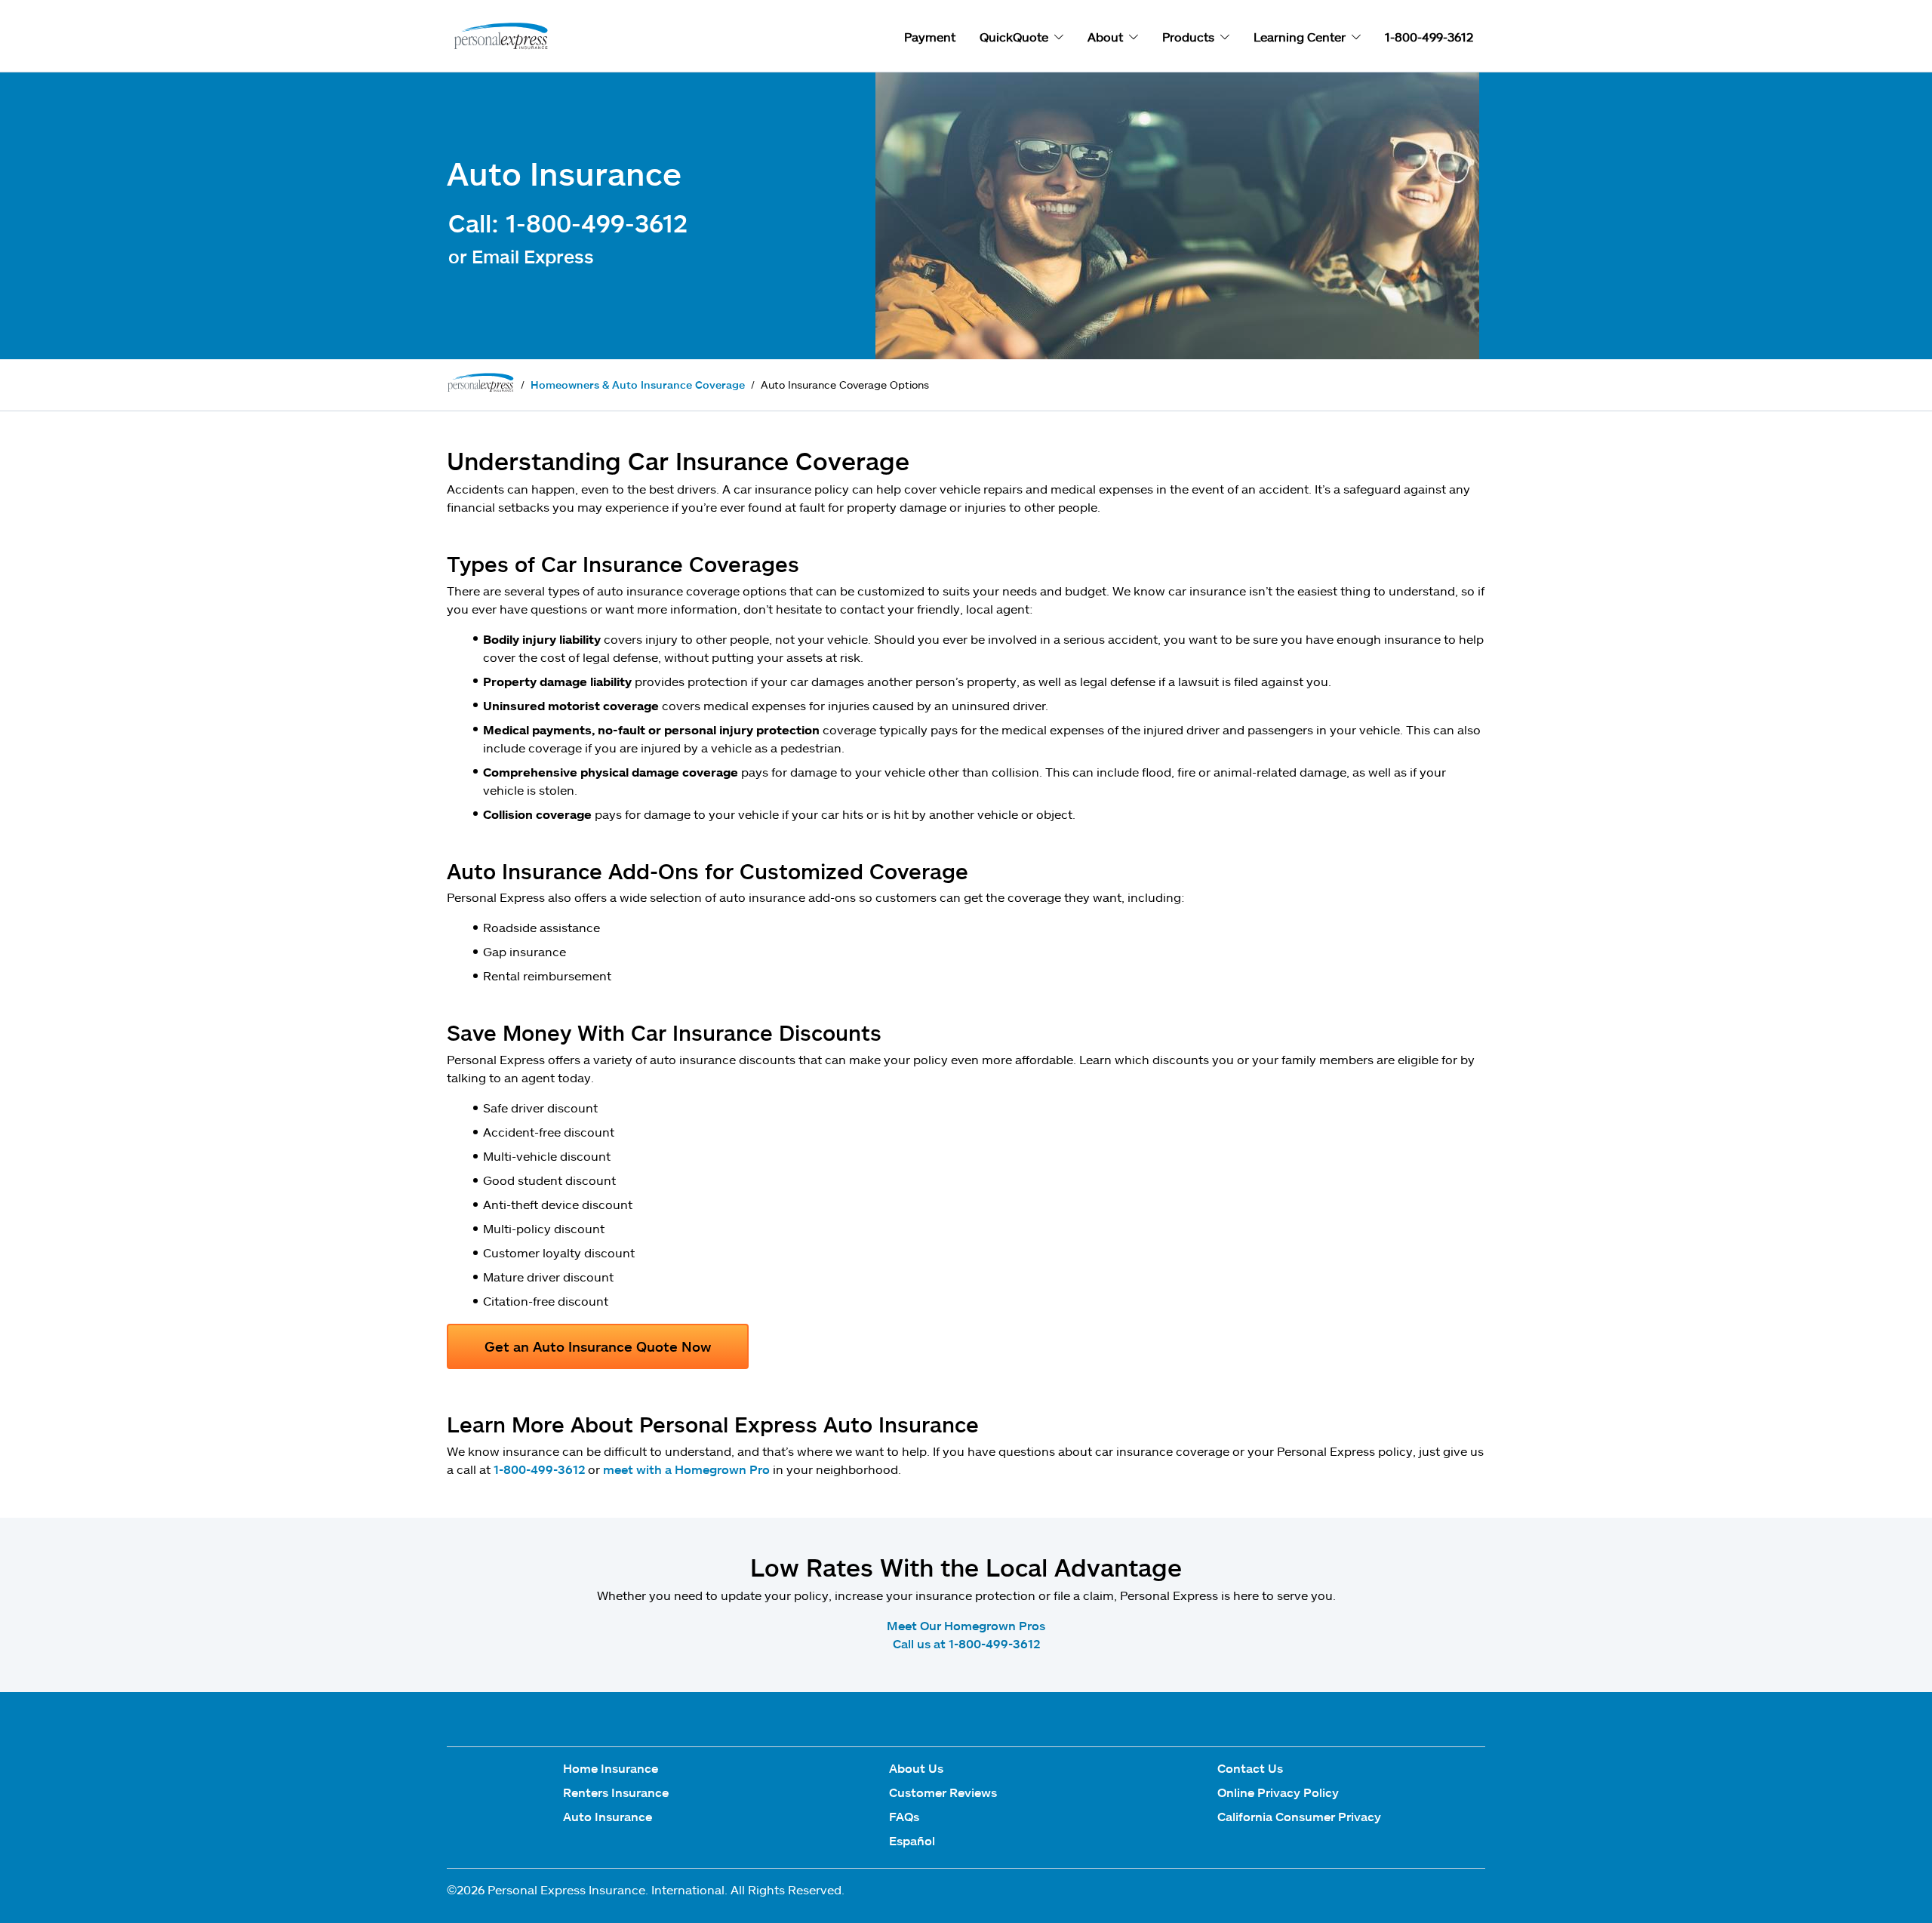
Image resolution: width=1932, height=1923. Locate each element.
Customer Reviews (943, 1792)
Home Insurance (611, 1768)
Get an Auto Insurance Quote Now (598, 1346)
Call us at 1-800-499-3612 (966, 1643)
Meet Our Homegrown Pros (966, 1625)
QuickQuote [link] (1014, 37)
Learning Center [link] (1300, 37)
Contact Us (1250, 1768)
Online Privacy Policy (1278, 1792)
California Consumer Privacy (1299, 1816)
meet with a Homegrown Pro (686, 1469)
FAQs (904, 1816)
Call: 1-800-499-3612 (568, 223)
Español (912, 1840)
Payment (930, 37)
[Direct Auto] (498, 37)
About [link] (1105, 37)
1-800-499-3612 (539, 1469)
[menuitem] (616, 1771)
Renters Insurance (616, 1792)
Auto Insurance (608, 1816)
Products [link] (1188, 37)
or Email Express (521, 256)
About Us (916, 1768)
